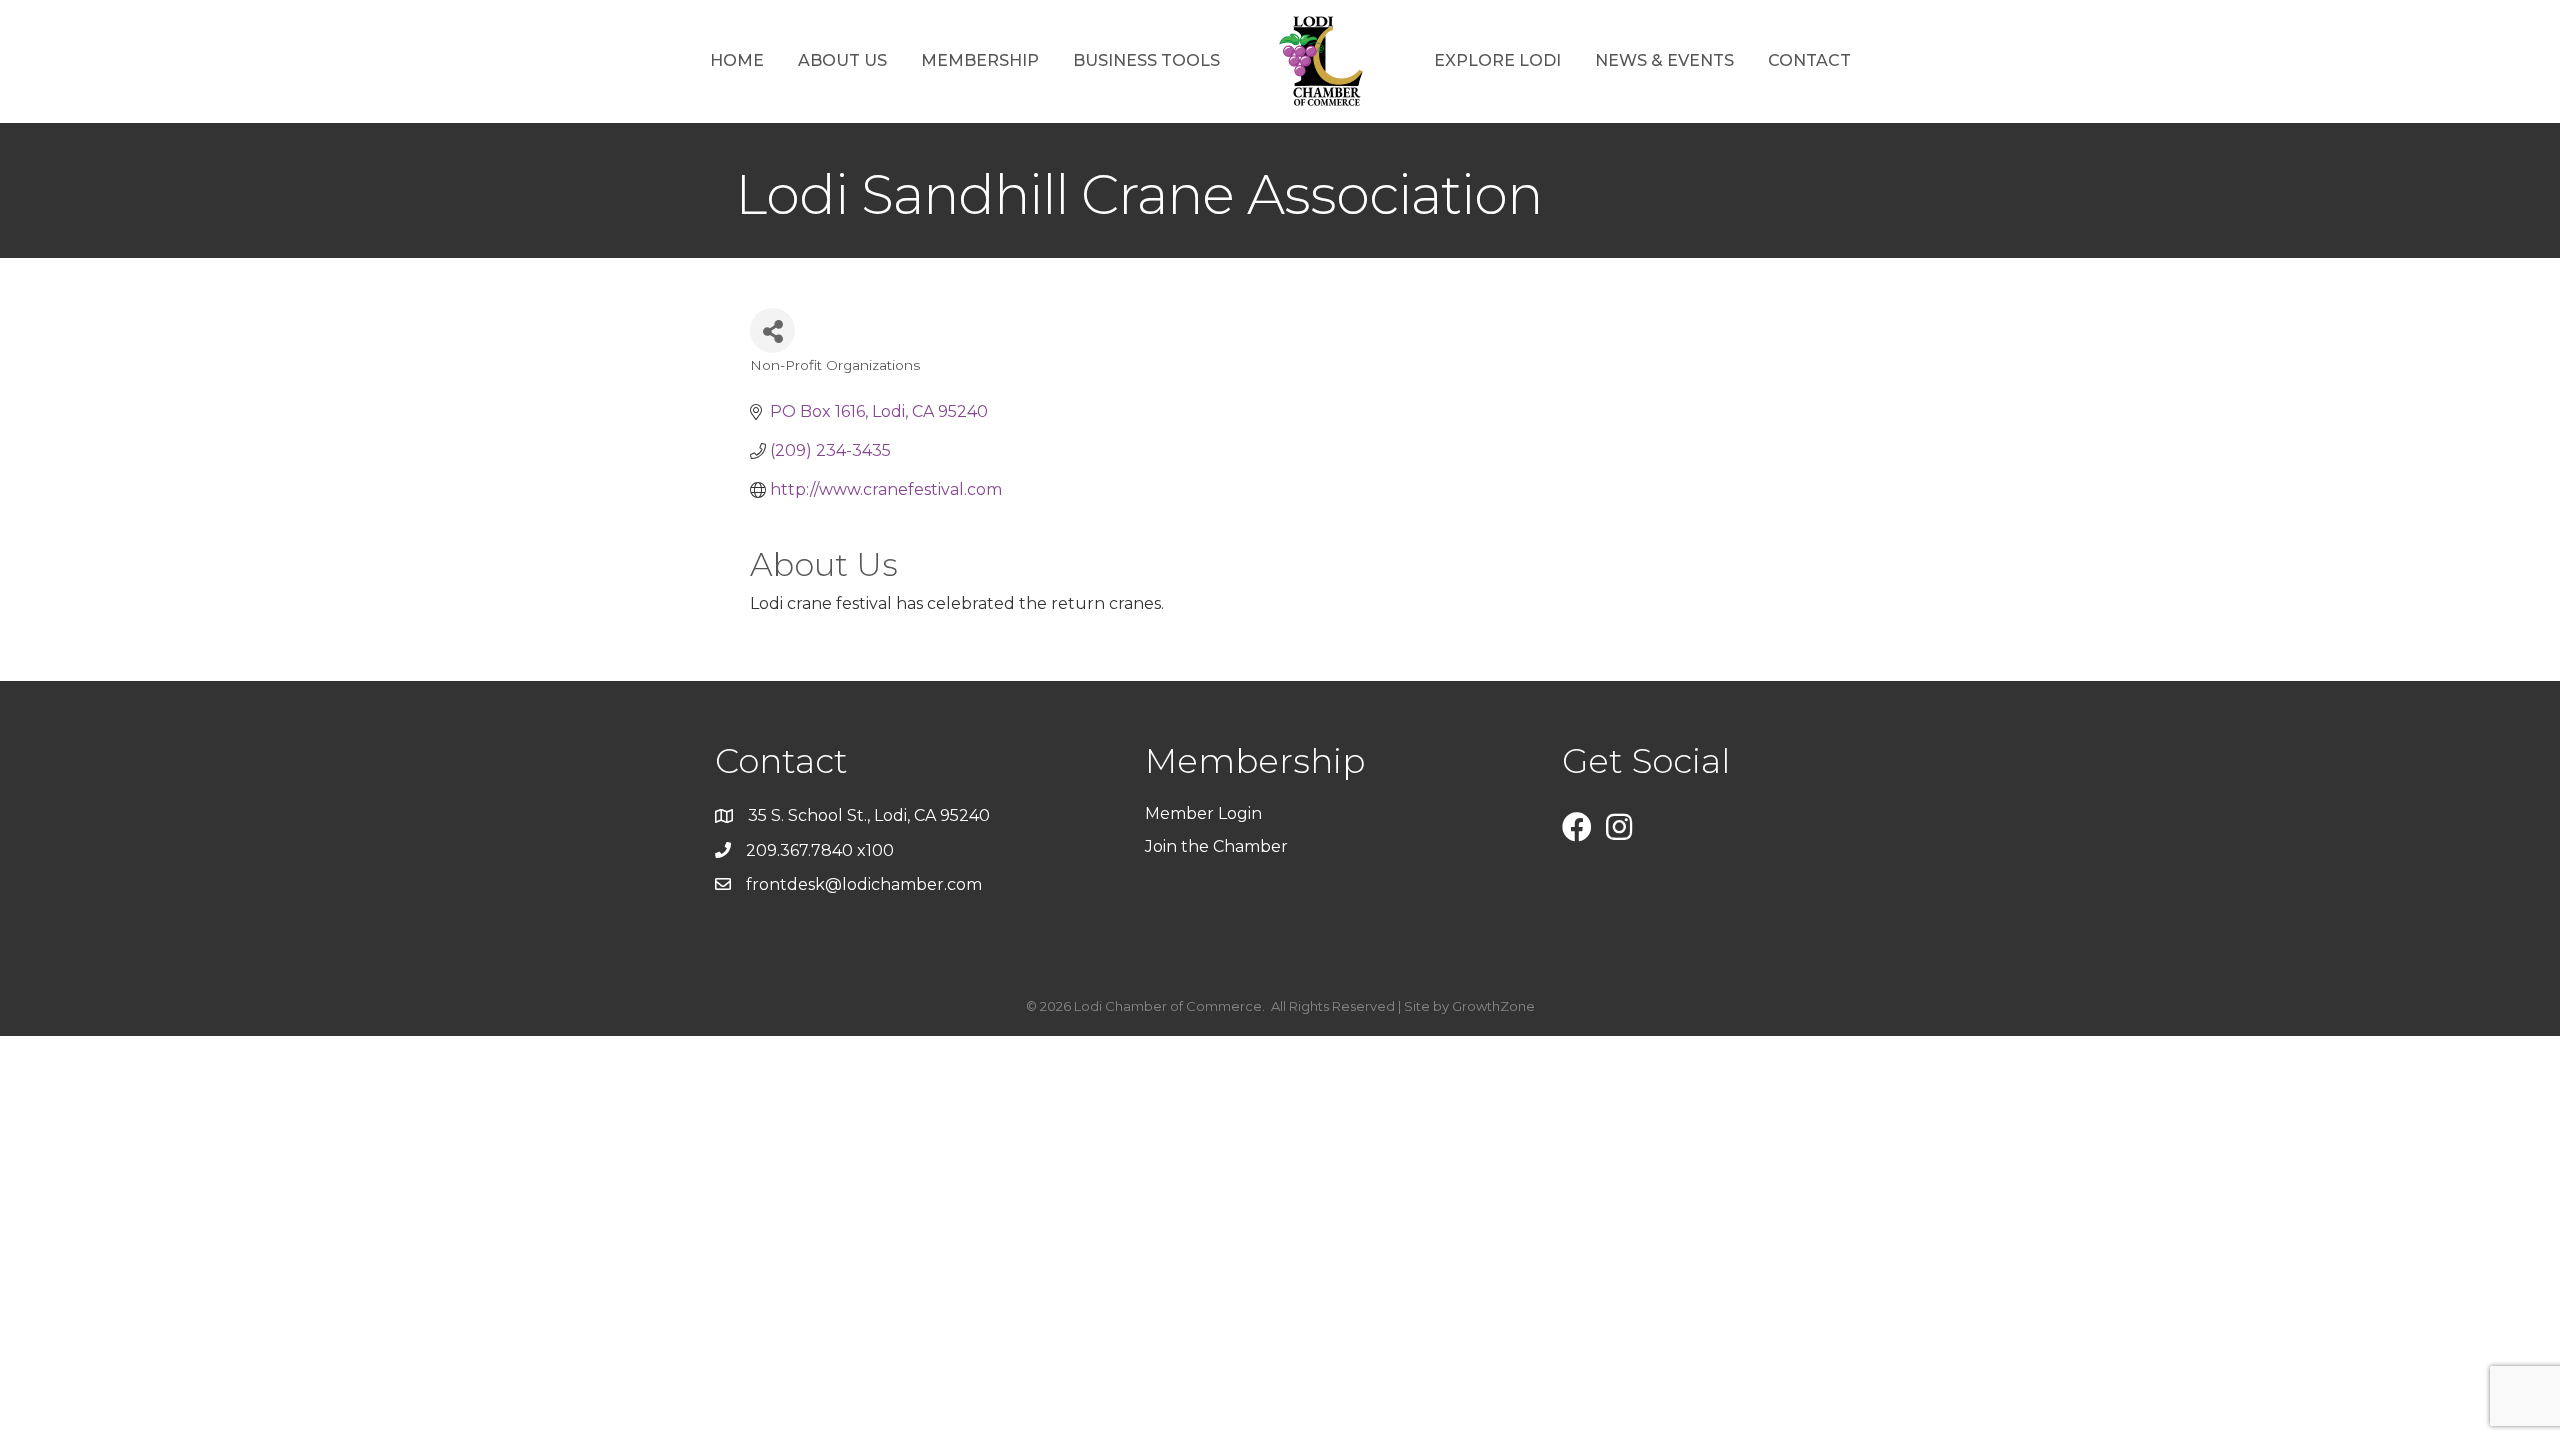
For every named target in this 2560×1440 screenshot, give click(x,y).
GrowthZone (1493, 1006)
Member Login (1203, 813)
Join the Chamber (1218, 846)
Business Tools (1146, 60)
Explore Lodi (1497, 60)
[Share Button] (772, 330)
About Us (842, 60)
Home (737, 60)
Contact (1809, 60)
